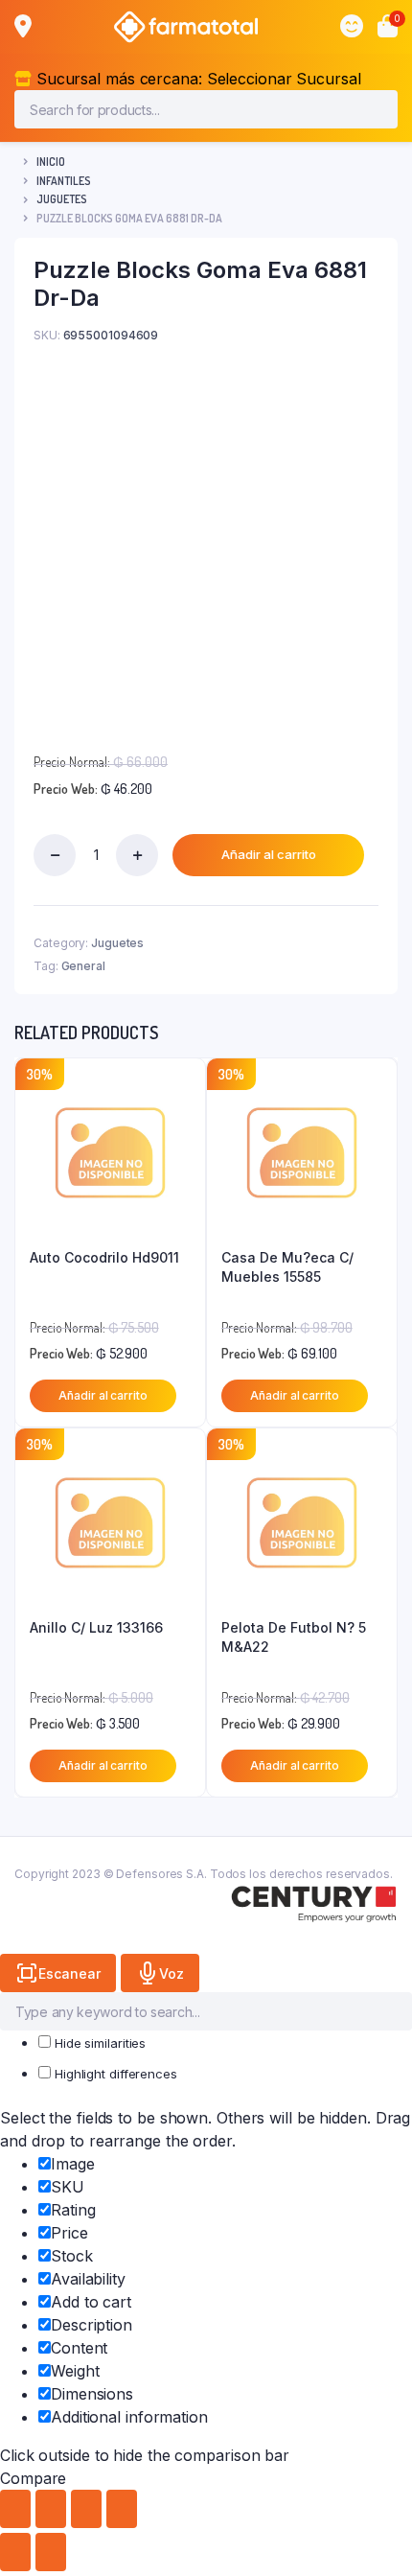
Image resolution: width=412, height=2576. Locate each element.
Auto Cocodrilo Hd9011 (104, 1257)
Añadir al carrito (269, 854)
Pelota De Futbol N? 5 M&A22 (294, 1637)
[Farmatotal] (186, 27)
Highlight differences (114, 2074)
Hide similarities (98, 2043)
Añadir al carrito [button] (103, 1395)
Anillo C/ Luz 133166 (96, 1627)
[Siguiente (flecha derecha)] (51, 2552)
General (83, 966)
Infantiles (64, 181)
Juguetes (62, 199)
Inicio (51, 162)
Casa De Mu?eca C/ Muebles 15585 (287, 1267)
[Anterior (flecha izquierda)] (15, 2552)
